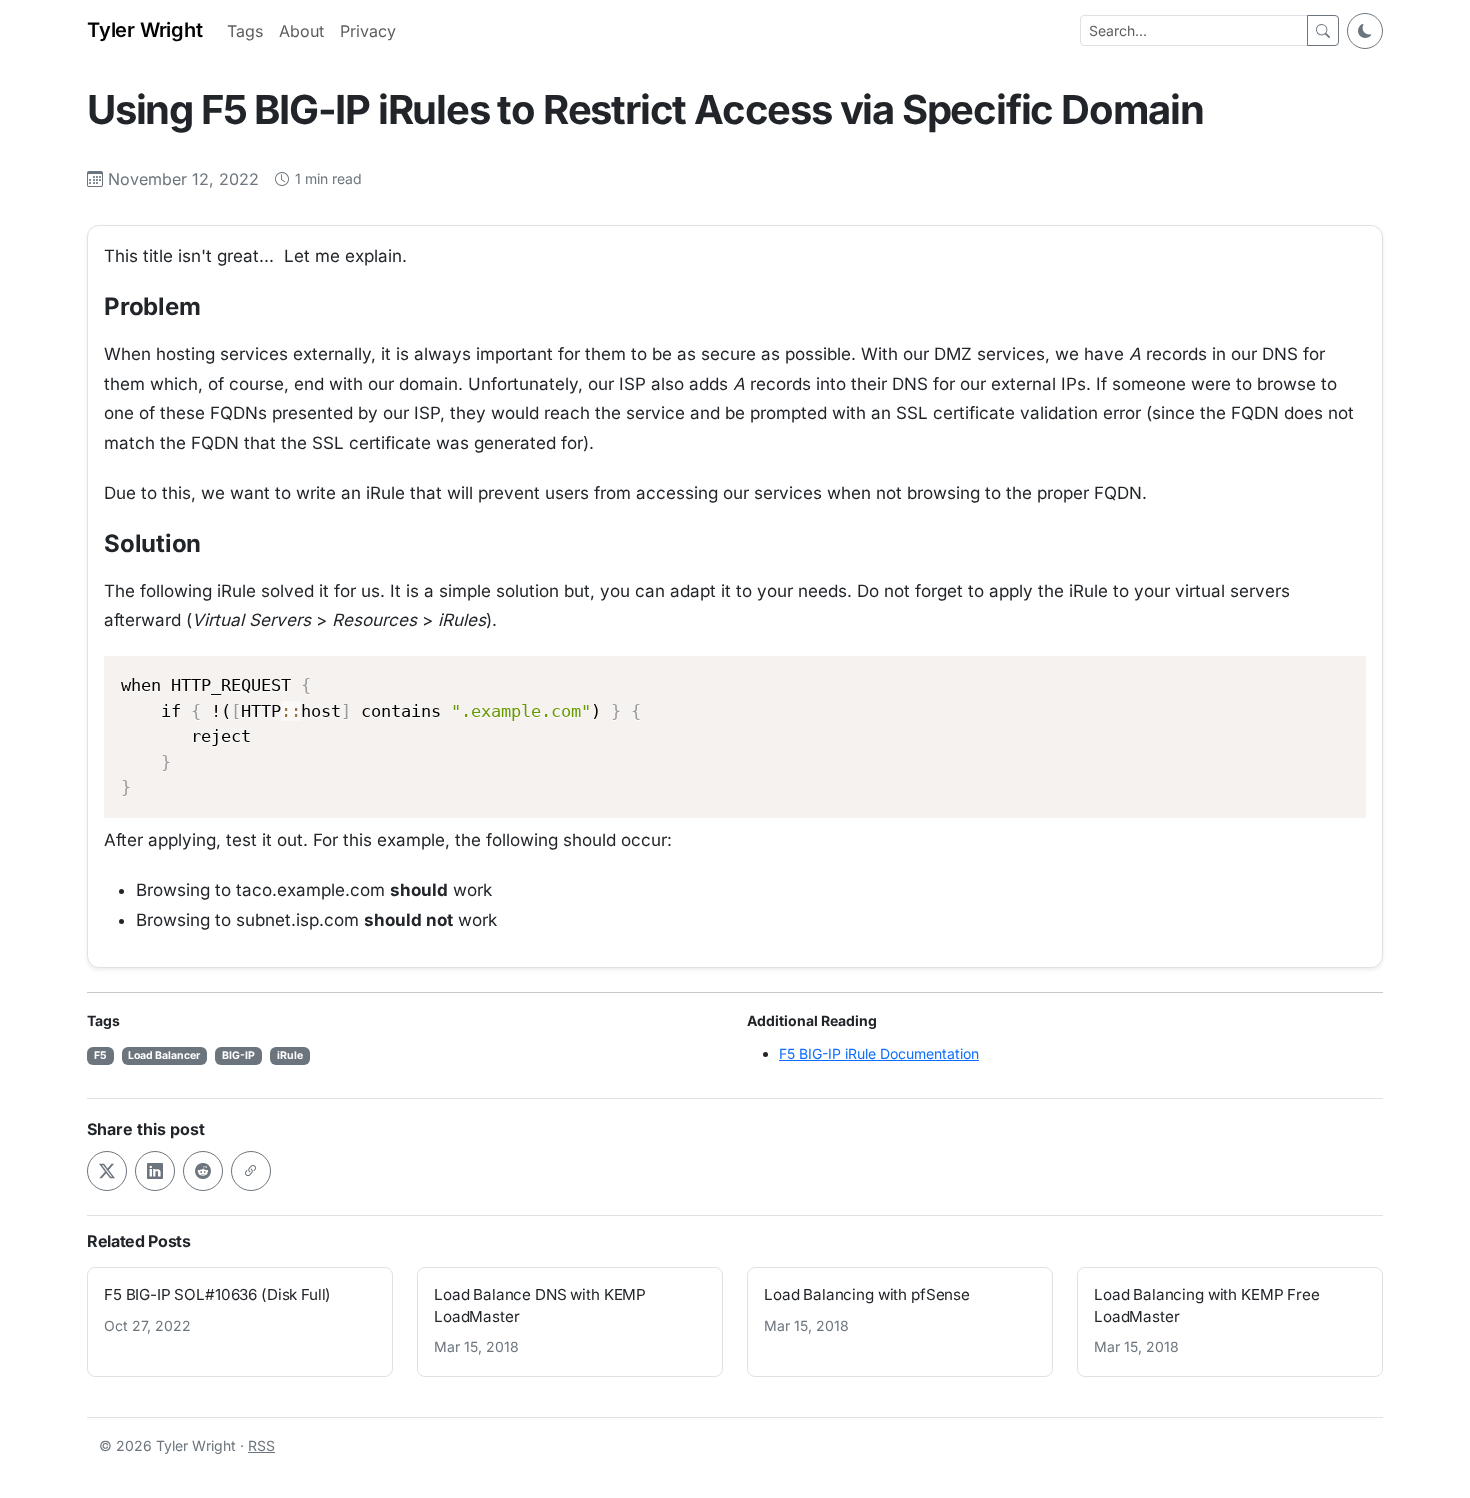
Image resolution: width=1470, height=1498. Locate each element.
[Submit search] (1323, 30)
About (301, 31)
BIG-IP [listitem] (238, 1055)
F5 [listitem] (100, 1055)
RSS (261, 1445)
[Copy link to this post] (251, 1171)
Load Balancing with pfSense (867, 1294)
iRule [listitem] (290, 1055)
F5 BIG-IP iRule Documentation (879, 1053)
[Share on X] (107, 1171)
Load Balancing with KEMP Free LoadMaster (1207, 1305)
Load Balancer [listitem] (164, 1055)
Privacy (368, 31)
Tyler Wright (145, 30)
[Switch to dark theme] (1365, 31)
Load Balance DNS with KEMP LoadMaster (540, 1305)
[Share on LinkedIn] (155, 1171)
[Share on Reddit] (203, 1171)
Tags (245, 31)
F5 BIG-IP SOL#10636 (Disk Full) (217, 1294)
